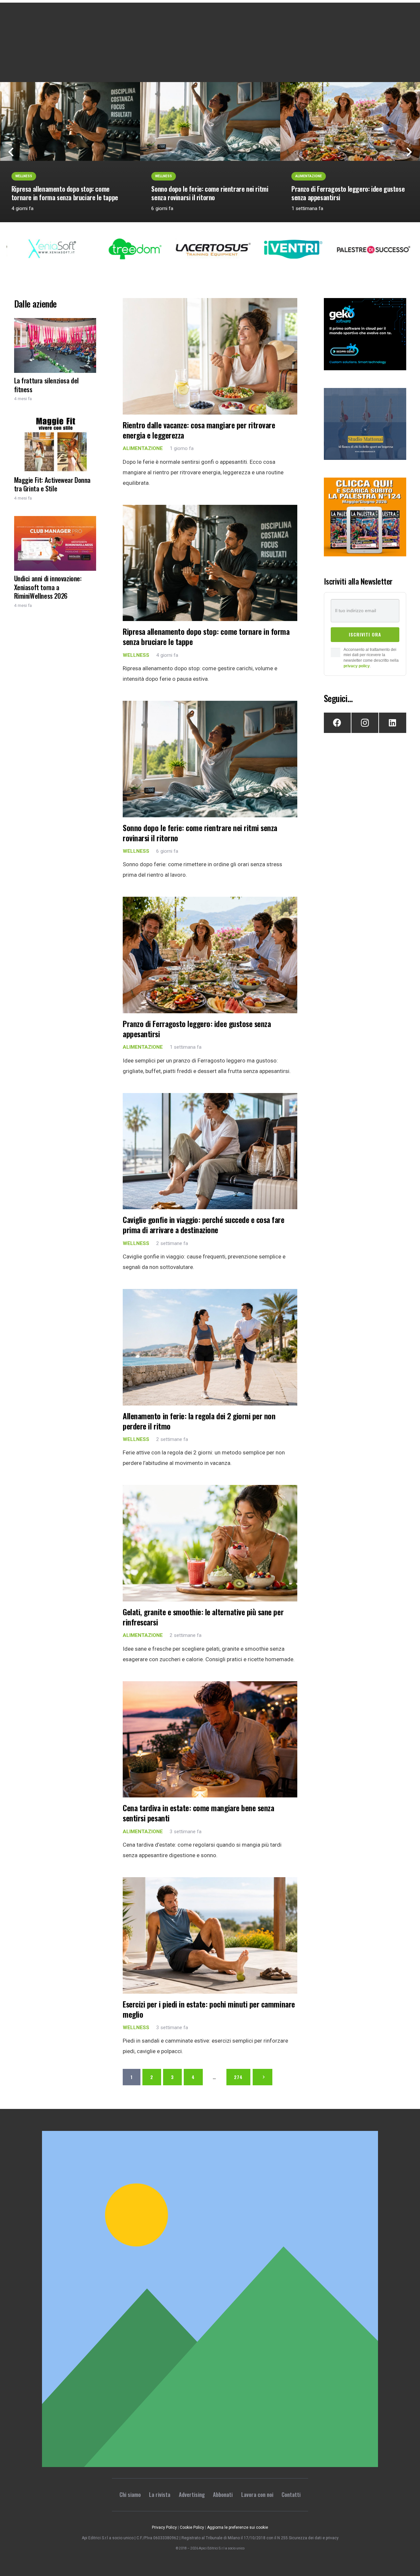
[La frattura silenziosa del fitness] (55, 345)
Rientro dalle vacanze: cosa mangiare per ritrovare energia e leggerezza (199, 430)
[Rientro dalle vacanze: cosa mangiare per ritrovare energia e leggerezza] (210, 356)
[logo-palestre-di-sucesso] (323, 249)
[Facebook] (337, 723)
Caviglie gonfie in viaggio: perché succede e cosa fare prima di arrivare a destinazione (203, 1225)
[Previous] (11, 152)
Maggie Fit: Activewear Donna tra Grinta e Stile (52, 484)
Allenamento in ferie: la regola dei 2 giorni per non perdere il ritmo (199, 1421)
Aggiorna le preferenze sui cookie (238, 2527)
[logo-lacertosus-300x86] (162, 249)
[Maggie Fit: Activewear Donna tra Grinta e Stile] (55, 445)
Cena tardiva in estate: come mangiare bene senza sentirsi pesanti (198, 1813)
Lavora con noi (257, 2494)
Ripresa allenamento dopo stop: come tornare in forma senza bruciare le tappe (65, 193)
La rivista (160, 2494)
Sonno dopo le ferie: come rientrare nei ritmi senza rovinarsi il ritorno (210, 193)
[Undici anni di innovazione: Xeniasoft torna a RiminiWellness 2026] (55, 543)
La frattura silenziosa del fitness (46, 385)
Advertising (192, 2494)
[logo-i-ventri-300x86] (242, 249)
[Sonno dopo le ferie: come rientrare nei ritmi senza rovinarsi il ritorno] (210, 121)
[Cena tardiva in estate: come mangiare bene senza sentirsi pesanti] (210, 1739)
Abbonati (223, 2494)
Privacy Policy (164, 2527)
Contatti (291, 2494)
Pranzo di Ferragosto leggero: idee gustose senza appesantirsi (348, 193)
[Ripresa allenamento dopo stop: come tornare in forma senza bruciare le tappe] (70, 121)
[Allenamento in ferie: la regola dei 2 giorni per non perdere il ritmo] (210, 1347)
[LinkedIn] (392, 723)
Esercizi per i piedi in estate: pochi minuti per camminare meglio (209, 2009)
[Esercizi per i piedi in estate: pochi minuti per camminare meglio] (210, 1935)
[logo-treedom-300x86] (82, 249)
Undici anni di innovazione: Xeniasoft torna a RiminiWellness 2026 (48, 587)
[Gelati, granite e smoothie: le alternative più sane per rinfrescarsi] (210, 1543)
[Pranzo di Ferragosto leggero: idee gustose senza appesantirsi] (210, 955)
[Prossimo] (409, 152)
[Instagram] (365, 723)
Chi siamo (130, 2494)
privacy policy (357, 666)
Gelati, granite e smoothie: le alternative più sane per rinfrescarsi (203, 1617)
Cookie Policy (192, 2527)
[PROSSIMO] (262, 2077)
